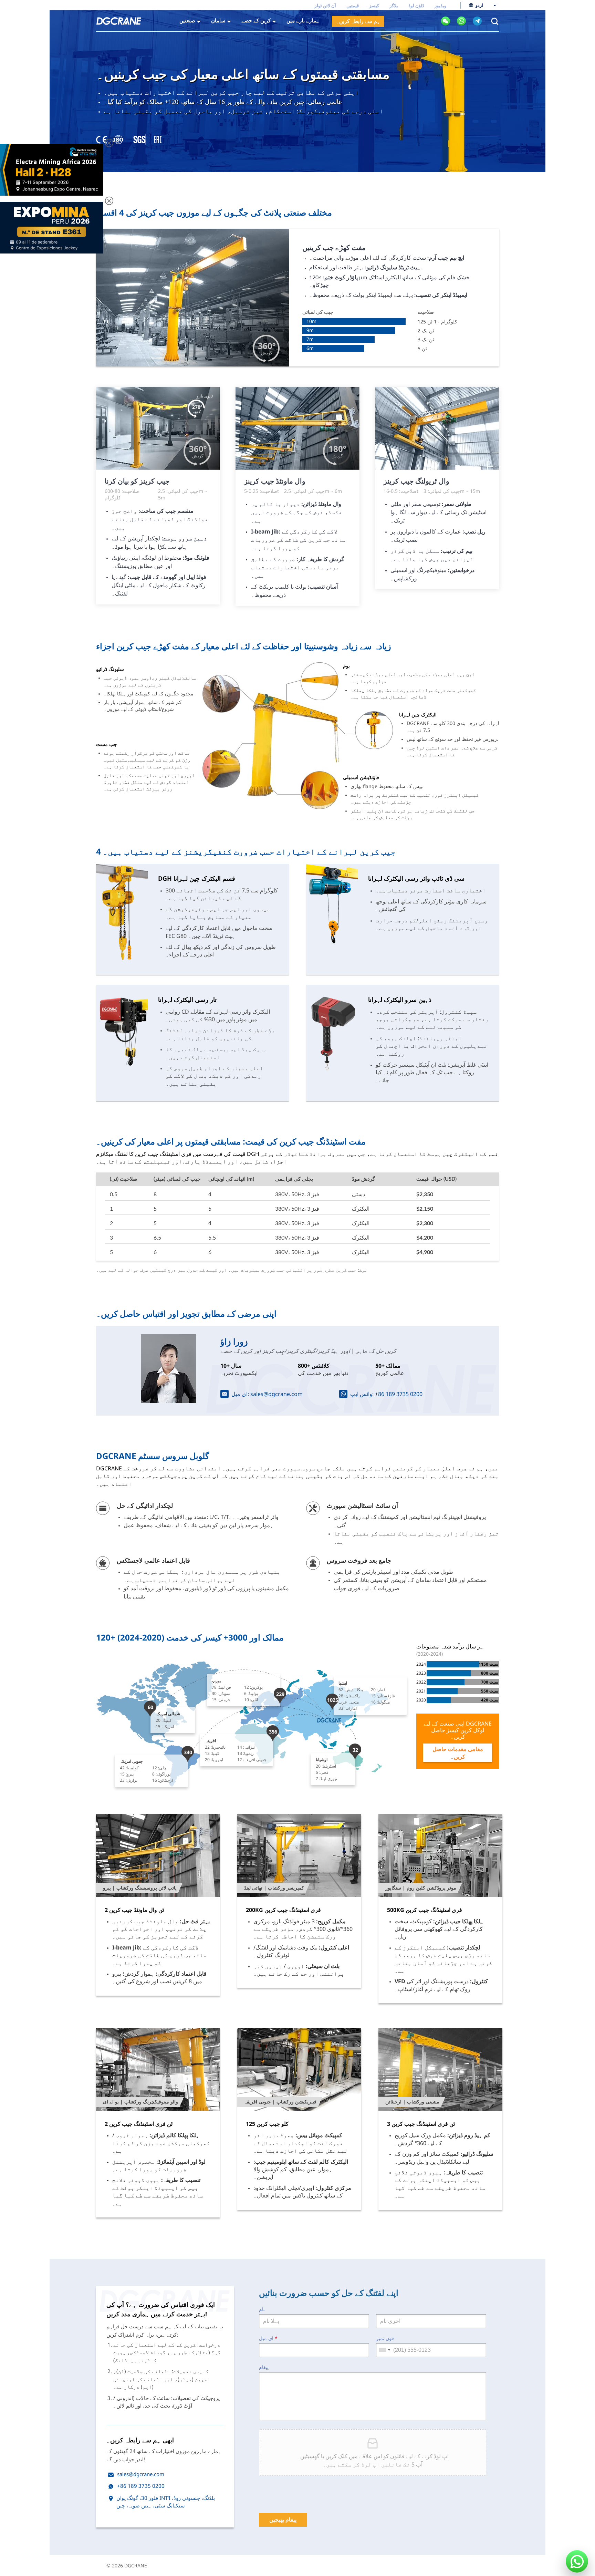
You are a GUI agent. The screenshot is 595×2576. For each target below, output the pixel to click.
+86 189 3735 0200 (399, 1394)
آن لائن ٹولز (325, 6)
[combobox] (384, 2350)
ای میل (268, 2338)
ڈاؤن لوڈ (416, 6)
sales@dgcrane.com (276, 1394)
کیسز (374, 6)
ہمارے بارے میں (303, 20)
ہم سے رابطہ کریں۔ (358, 21)
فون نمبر (385, 2338)
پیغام (264, 2367)
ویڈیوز (440, 6)
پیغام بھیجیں (283, 2520)
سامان (218, 20)
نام (262, 2309)
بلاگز (394, 6)
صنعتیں (187, 20)
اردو (479, 5)
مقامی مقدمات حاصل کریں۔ (458, 1753)
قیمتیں (353, 6)
